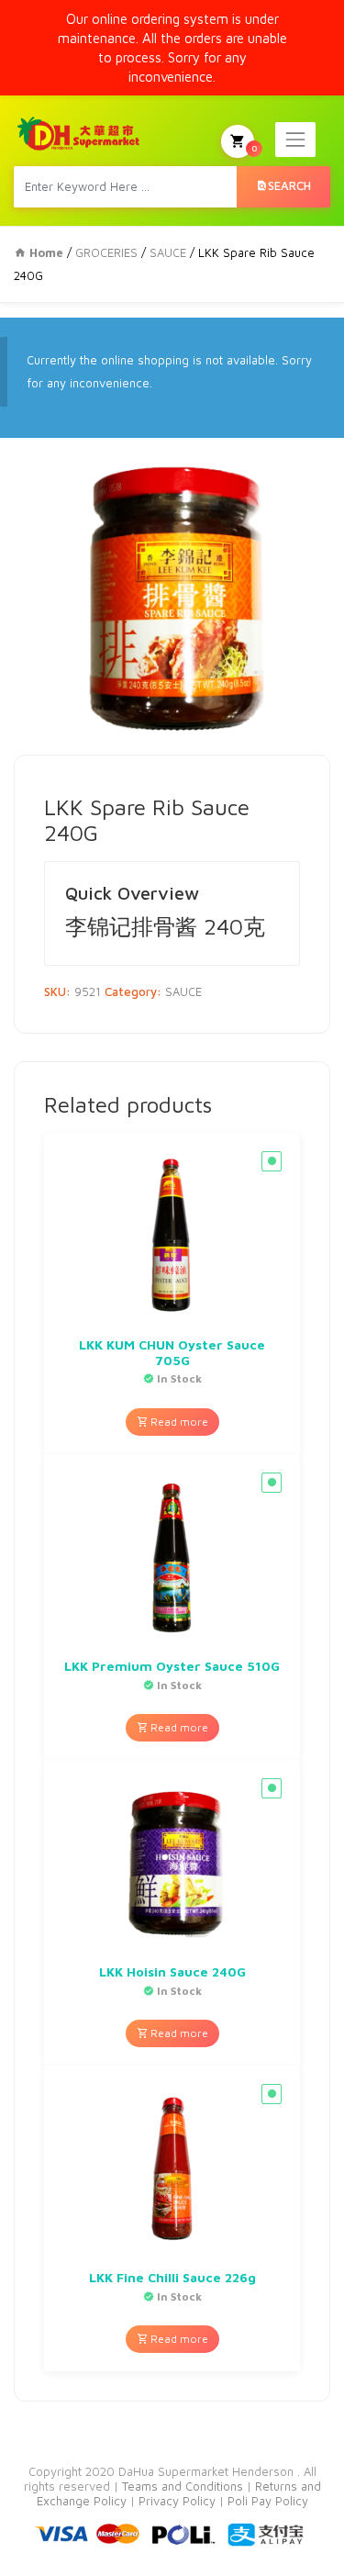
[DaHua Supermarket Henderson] (79, 133)
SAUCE (168, 252)
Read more (178, 1422)
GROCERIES (106, 252)
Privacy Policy (179, 2501)
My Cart (254, 148)
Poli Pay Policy (268, 2501)
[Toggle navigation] (295, 140)
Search (289, 185)
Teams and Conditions (184, 2486)
